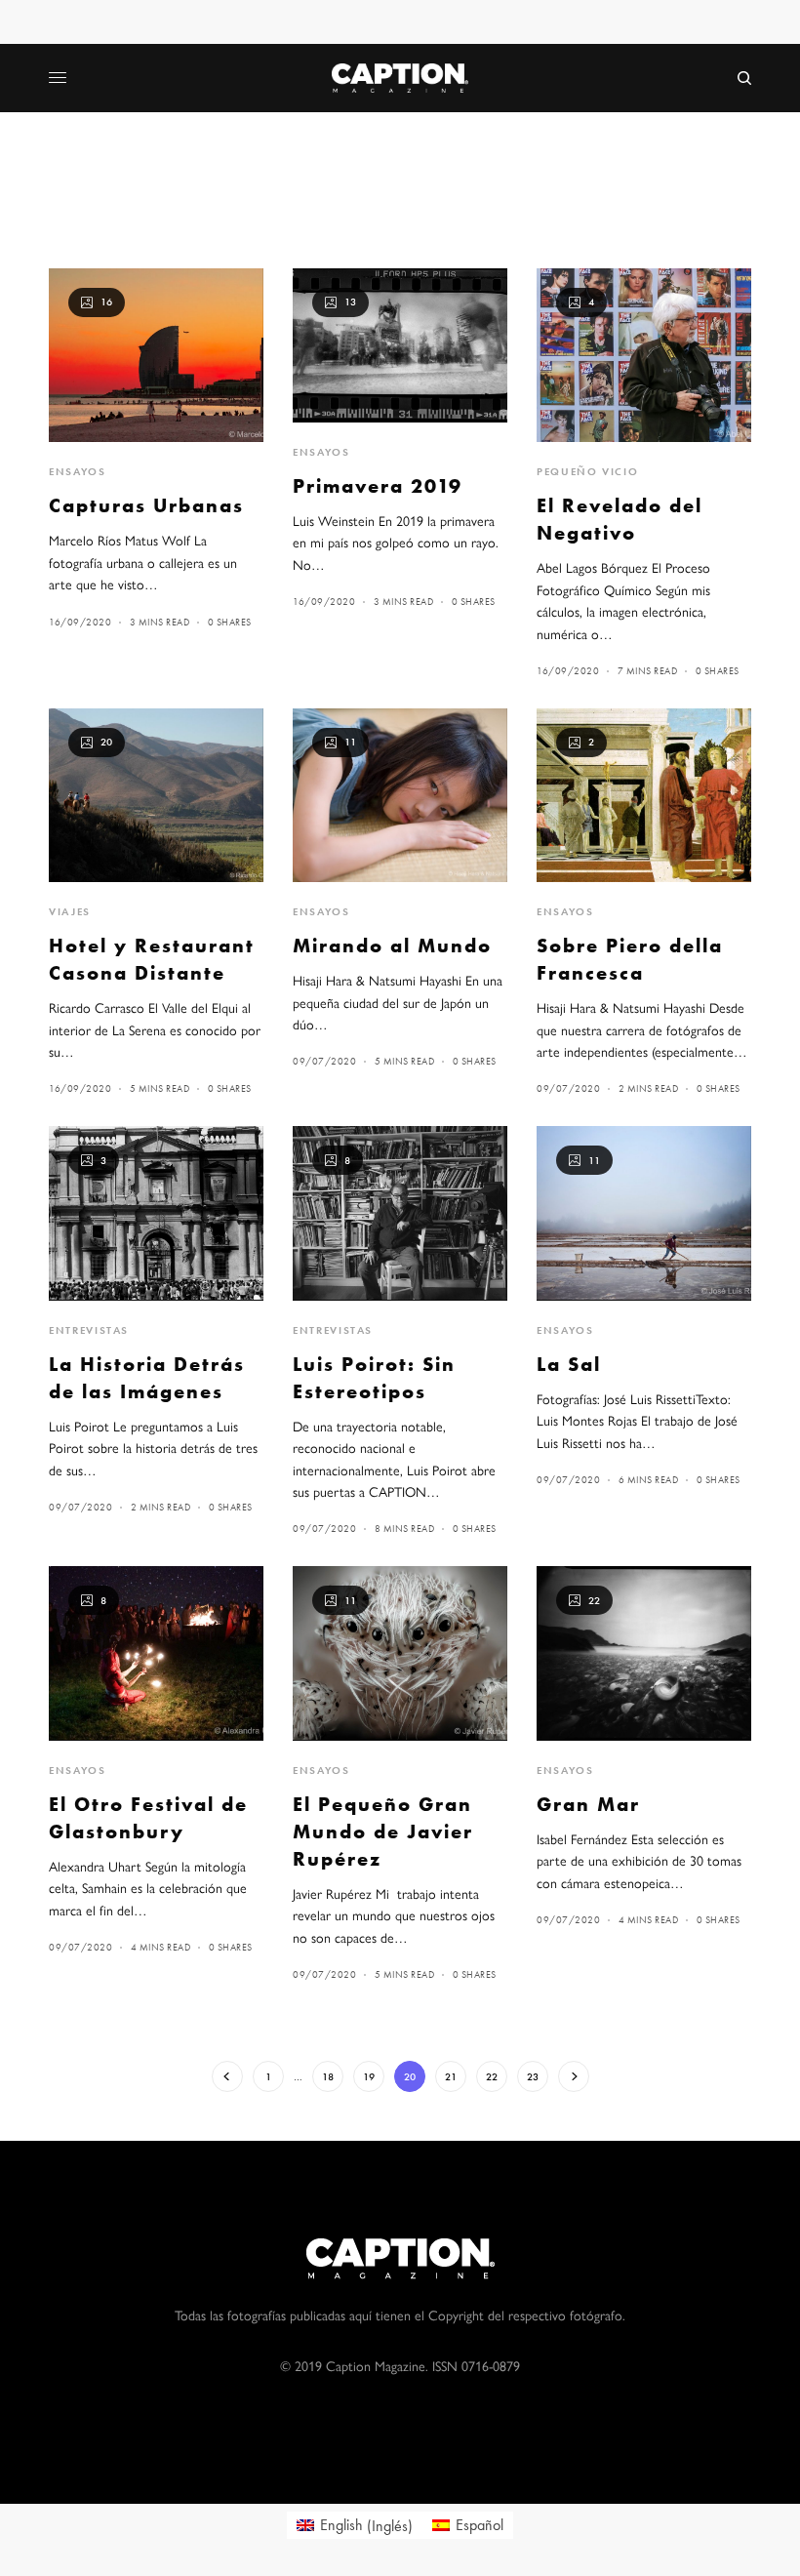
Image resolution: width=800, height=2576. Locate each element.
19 (369, 2076)
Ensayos (78, 471)
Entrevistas (89, 1330)
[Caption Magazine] (400, 78)
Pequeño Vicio (587, 471)
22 (492, 2076)
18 (328, 2076)
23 (533, 2076)
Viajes (70, 911)
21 (451, 2076)
